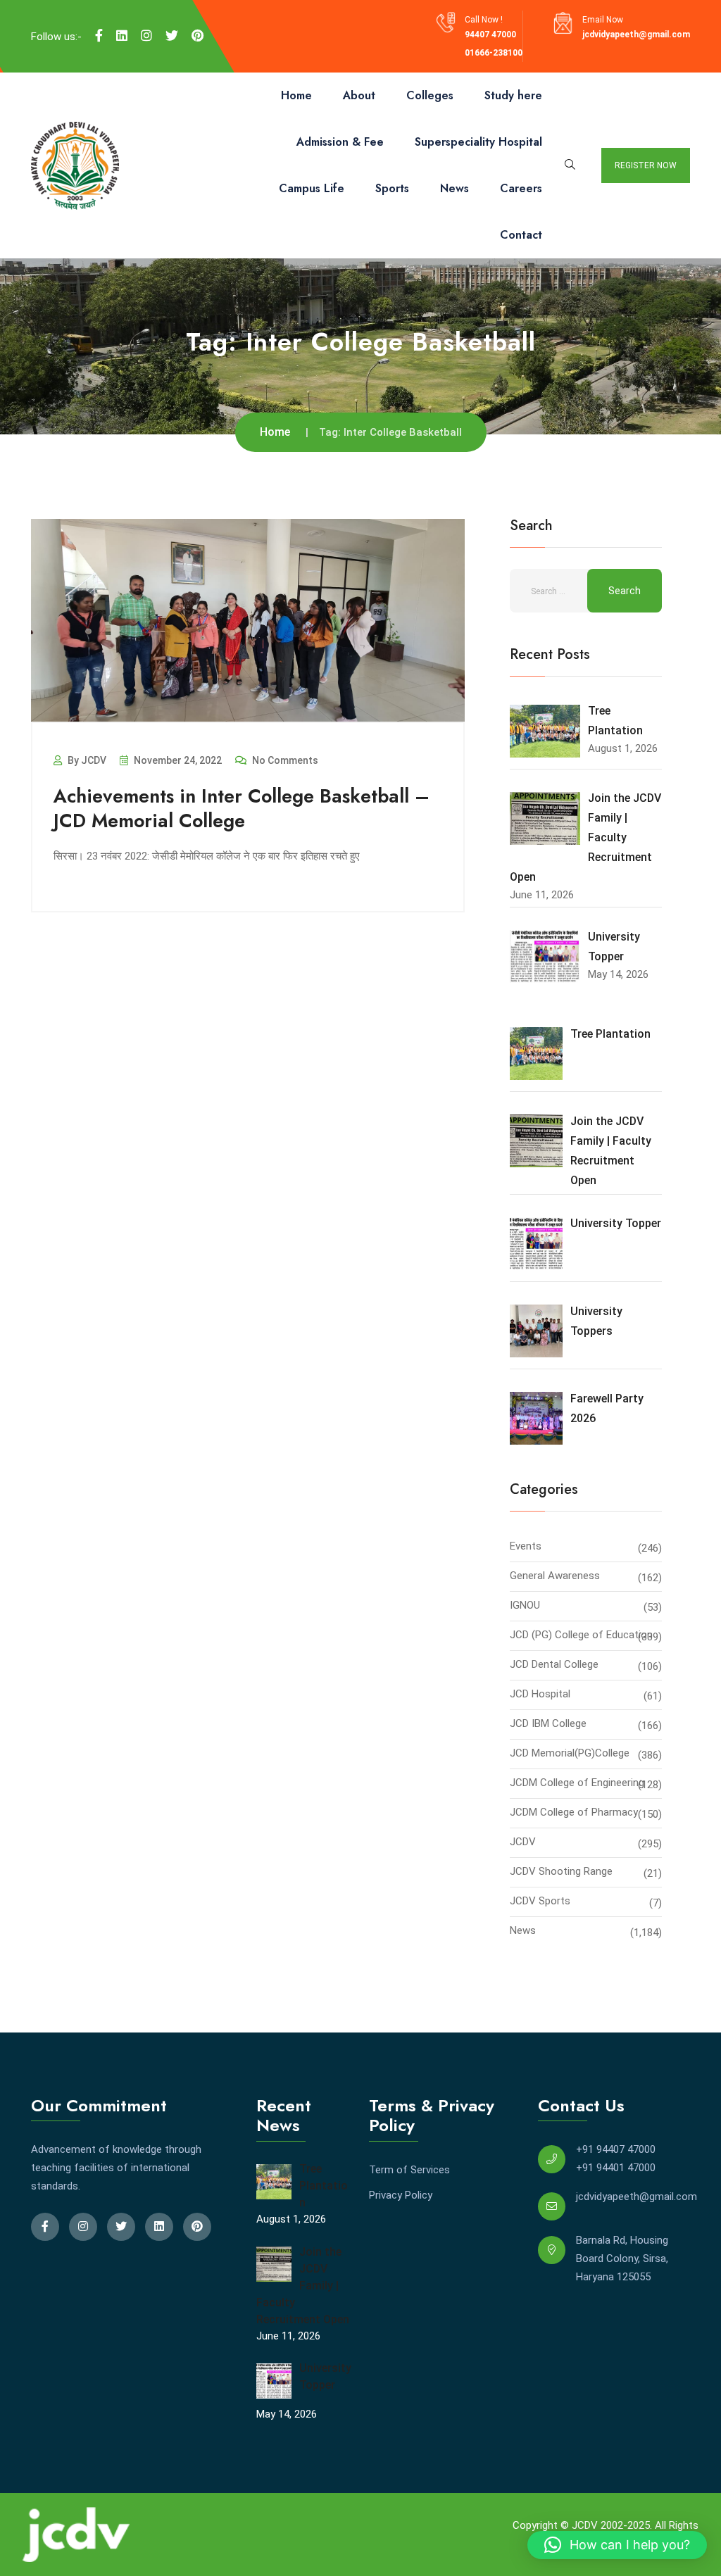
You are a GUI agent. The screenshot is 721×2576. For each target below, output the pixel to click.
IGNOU (525, 1605)
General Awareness (555, 1576)
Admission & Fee (340, 142)
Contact (521, 235)
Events (526, 1546)
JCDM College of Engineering (577, 1783)
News (454, 188)
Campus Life (312, 188)
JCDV (523, 1842)
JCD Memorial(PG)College (570, 1753)
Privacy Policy (401, 2195)
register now (646, 165)
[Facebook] (99, 36)
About (359, 95)
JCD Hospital (540, 1694)
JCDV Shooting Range (561, 1871)
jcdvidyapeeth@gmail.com (636, 34)
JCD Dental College (554, 1664)
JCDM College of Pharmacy (574, 1812)
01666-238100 (494, 53)
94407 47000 (490, 34)
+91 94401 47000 (616, 2168)
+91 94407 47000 (616, 2149)
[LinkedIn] (122, 36)
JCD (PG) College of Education (581, 1635)
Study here (513, 95)
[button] (617, 2545)
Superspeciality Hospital (478, 142)
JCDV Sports (540, 1901)
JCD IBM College (548, 1723)
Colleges (430, 95)
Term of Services (409, 2170)
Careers (521, 188)
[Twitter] (172, 36)
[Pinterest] (198, 36)
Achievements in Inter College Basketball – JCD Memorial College (242, 808)
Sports (392, 188)
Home (296, 95)
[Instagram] (146, 36)
